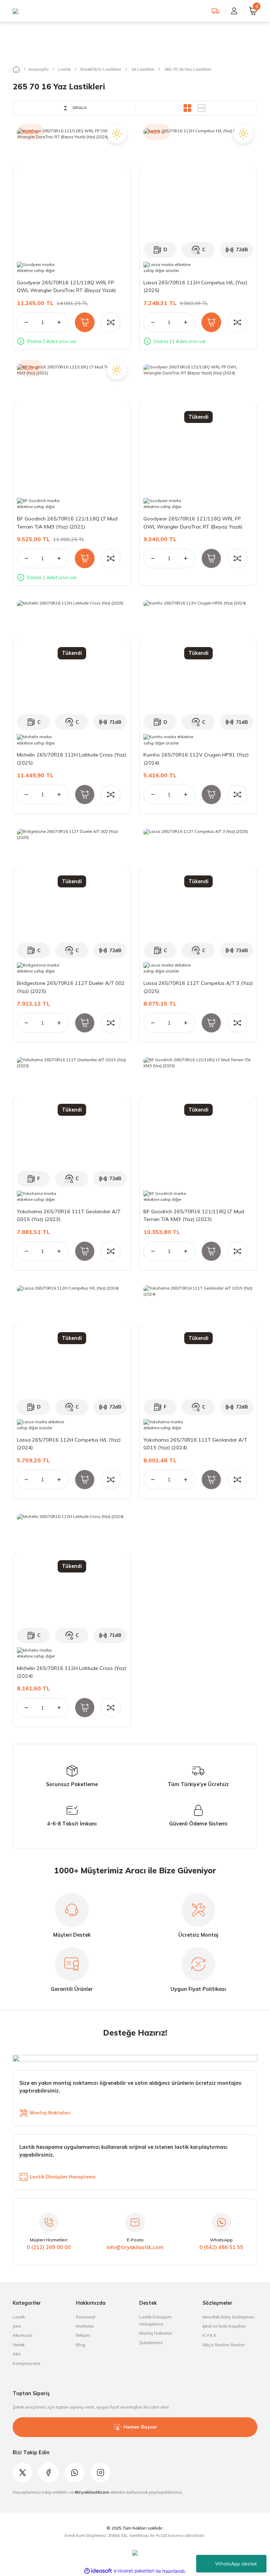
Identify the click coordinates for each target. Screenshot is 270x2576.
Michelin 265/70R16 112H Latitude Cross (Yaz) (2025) (72, 759)
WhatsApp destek (236, 2564)
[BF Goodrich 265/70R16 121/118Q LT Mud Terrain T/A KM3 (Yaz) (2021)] (72, 419)
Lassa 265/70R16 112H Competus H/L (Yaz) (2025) (195, 286)
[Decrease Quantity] (22, 322)
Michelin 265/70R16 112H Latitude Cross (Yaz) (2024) (72, 1672)
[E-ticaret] (134, 2571)
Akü (17, 2354)
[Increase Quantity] (63, 322)
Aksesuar (22, 2335)
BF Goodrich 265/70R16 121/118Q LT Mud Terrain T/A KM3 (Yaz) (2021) (67, 523)
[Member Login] (234, 11)
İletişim (83, 2335)
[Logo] (15, 11)
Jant (17, 2326)
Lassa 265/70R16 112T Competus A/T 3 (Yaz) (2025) (198, 987)
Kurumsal (86, 2317)
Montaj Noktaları (156, 2333)
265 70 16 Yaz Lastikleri (188, 69)
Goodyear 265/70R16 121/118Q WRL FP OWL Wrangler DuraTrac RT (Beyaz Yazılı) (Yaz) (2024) (66, 287)
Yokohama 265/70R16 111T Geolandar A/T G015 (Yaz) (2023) (69, 1215)
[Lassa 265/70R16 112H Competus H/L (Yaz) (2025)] (198, 183)
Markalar (85, 2326)
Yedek (19, 2345)
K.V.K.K (210, 2335)
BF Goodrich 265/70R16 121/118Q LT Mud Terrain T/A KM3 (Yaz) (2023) (194, 1215)
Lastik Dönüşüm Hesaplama (155, 2320)
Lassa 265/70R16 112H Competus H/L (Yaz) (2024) (69, 1444)
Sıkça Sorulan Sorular (224, 2345)
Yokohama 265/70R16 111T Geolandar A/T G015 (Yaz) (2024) (195, 1444)
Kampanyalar (27, 2363)
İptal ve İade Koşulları (224, 2326)
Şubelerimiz (151, 2343)
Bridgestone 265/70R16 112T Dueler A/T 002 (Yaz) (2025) (71, 987)
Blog (81, 2345)
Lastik (19, 2317)
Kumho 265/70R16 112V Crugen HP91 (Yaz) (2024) (196, 759)
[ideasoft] (98, 2571)
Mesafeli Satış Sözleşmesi (229, 2317)
